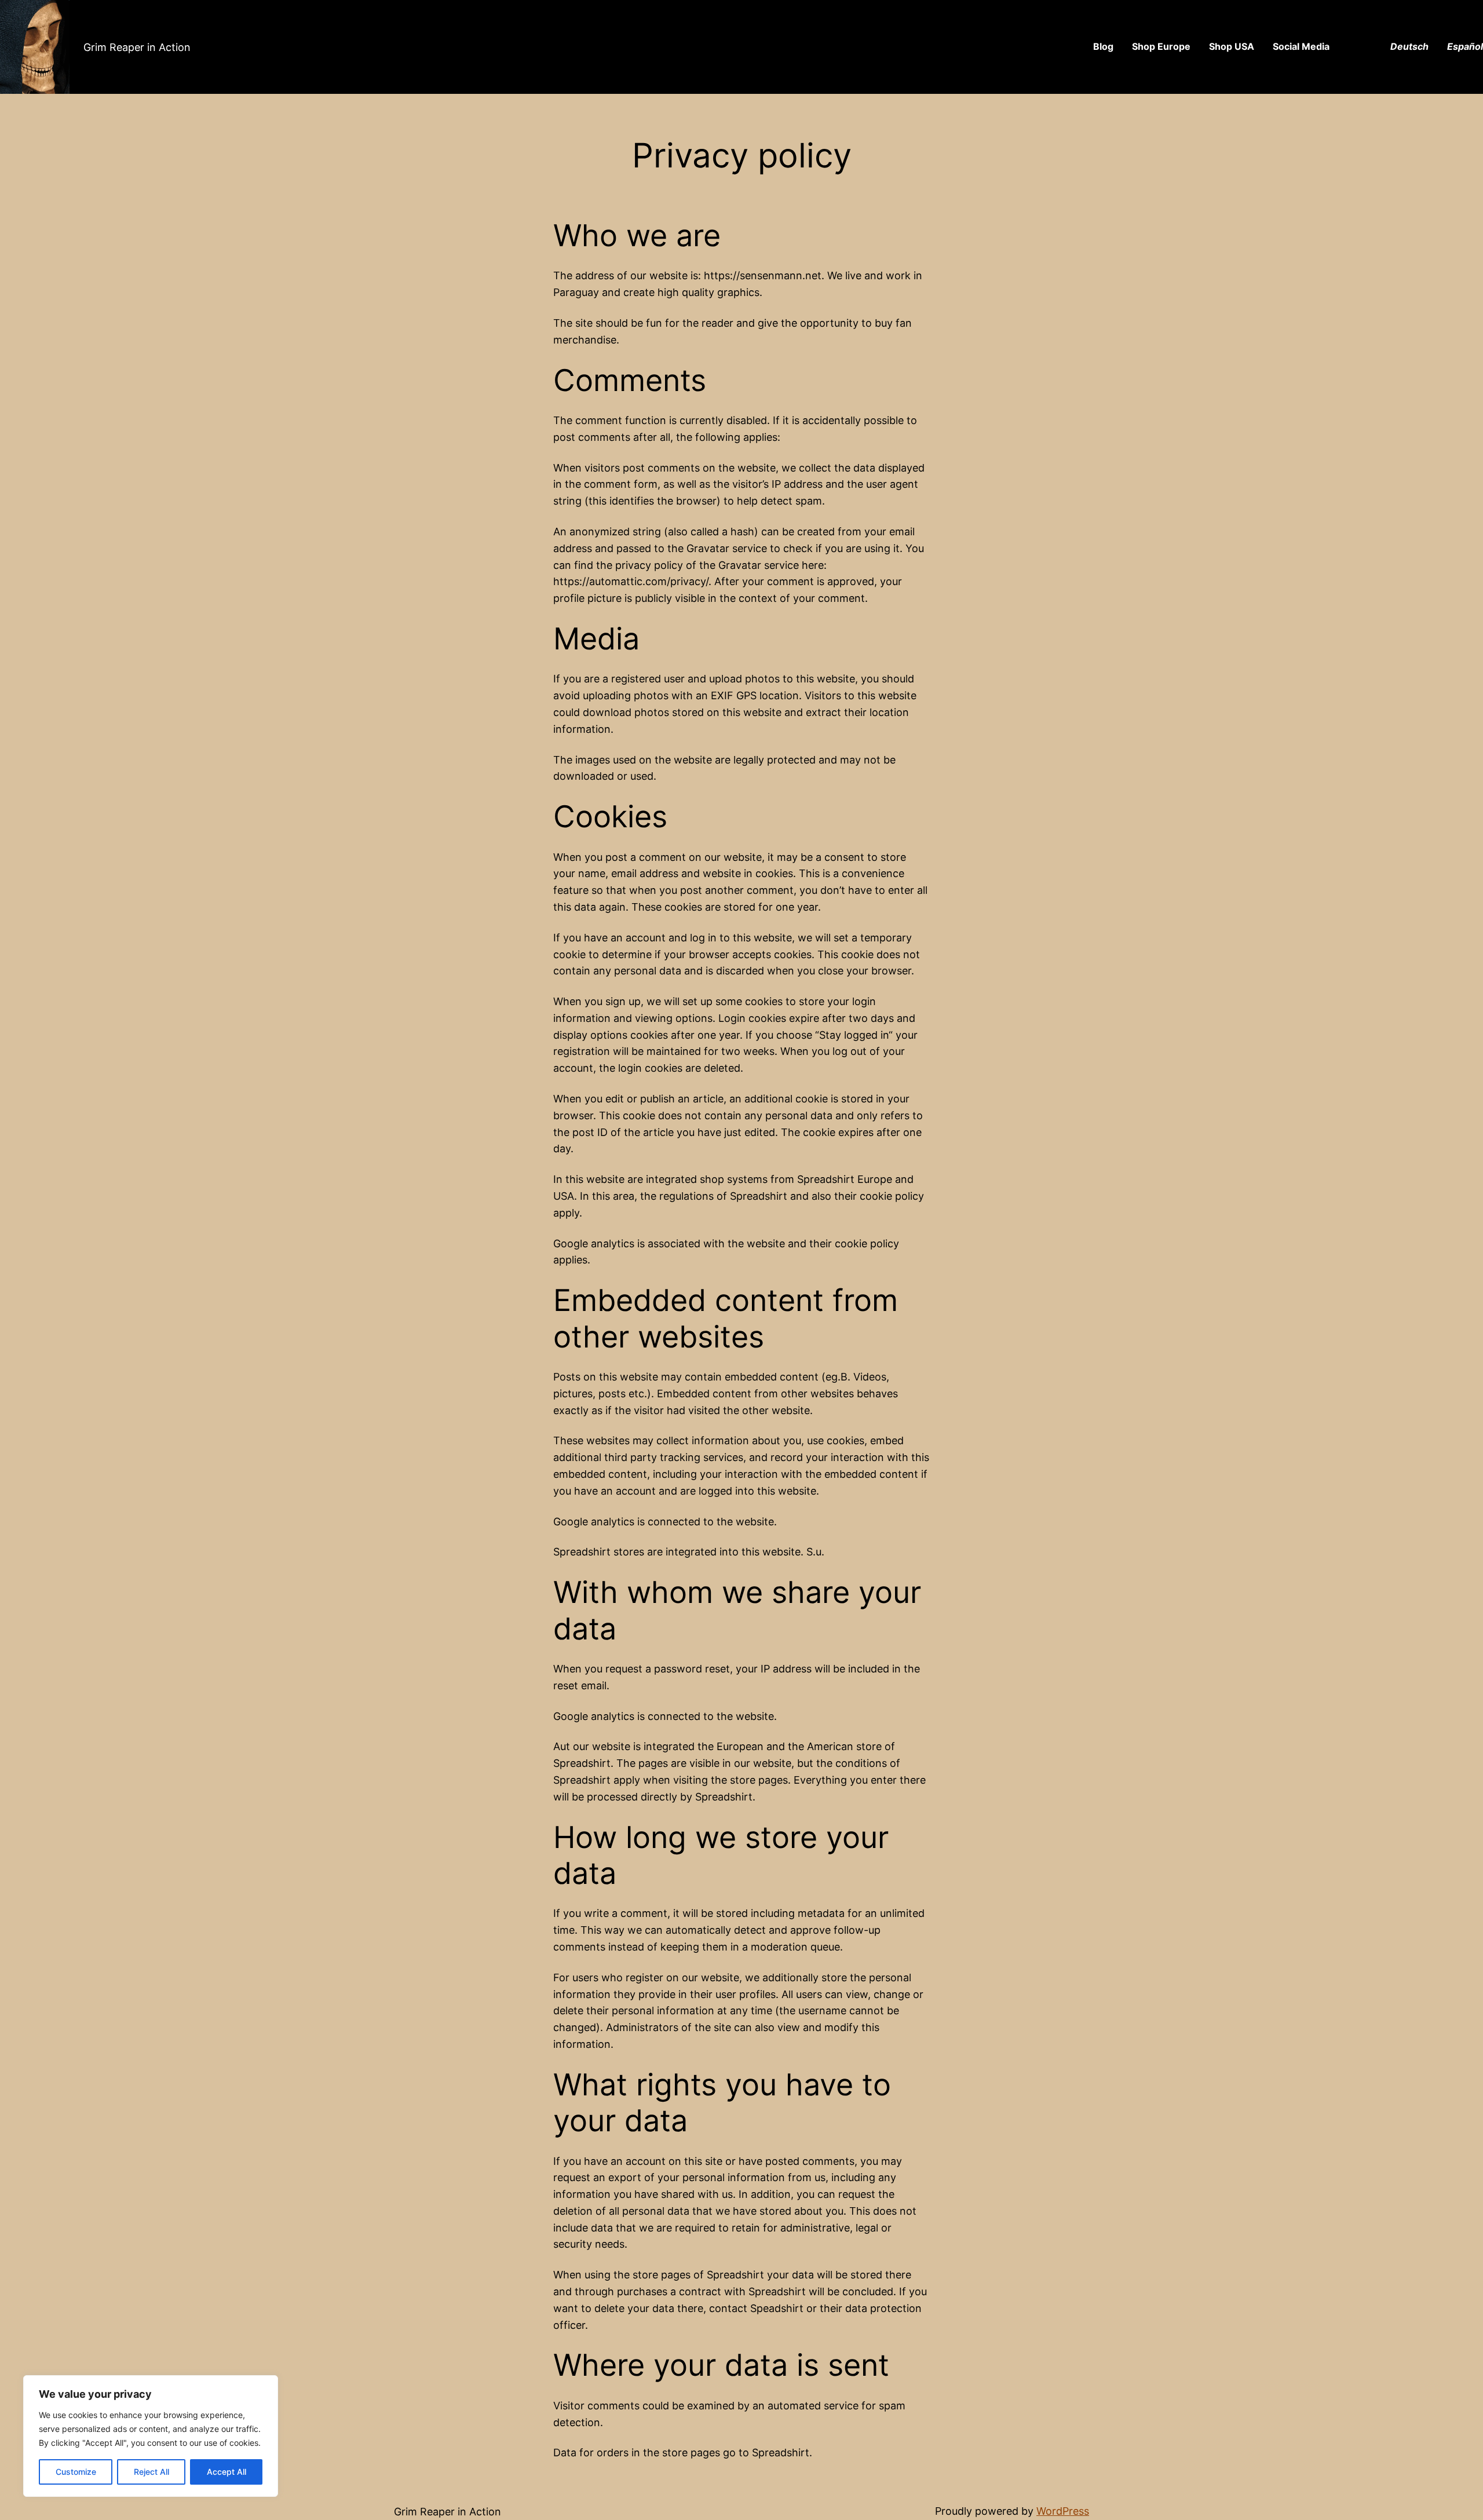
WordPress (1063, 2511)
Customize (76, 2472)
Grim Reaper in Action (137, 47)
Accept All (227, 2472)
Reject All (151, 2472)
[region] (151, 2436)
